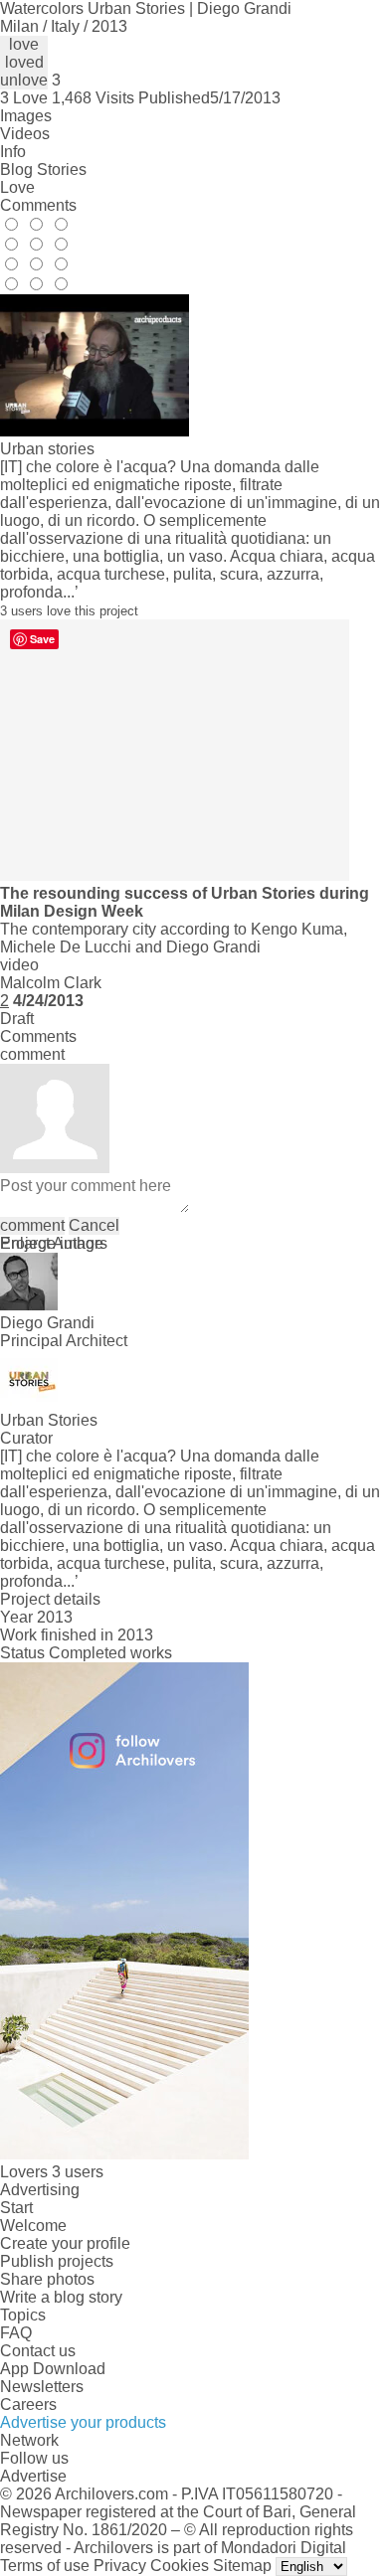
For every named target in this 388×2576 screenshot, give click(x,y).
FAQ (16, 2333)
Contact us (38, 2351)
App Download (53, 2369)
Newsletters (42, 2387)
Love (17, 187)
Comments (38, 205)
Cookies (180, 2566)
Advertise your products (83, 2422)
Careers (28, 2404)
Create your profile (65, 2243)
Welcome (33, 2226)
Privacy (120, 2566)
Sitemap (242, 2566)
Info (13, 152)
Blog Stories (43, 170)
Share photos (47, 2279)
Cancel (94, 1225)
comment (32, 1225)
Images (26, 116)
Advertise (33, 2476)
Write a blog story (61, 2297)
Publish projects (57, 2261)
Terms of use (45, 2566)
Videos (25, 134)
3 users (78, 2172)
